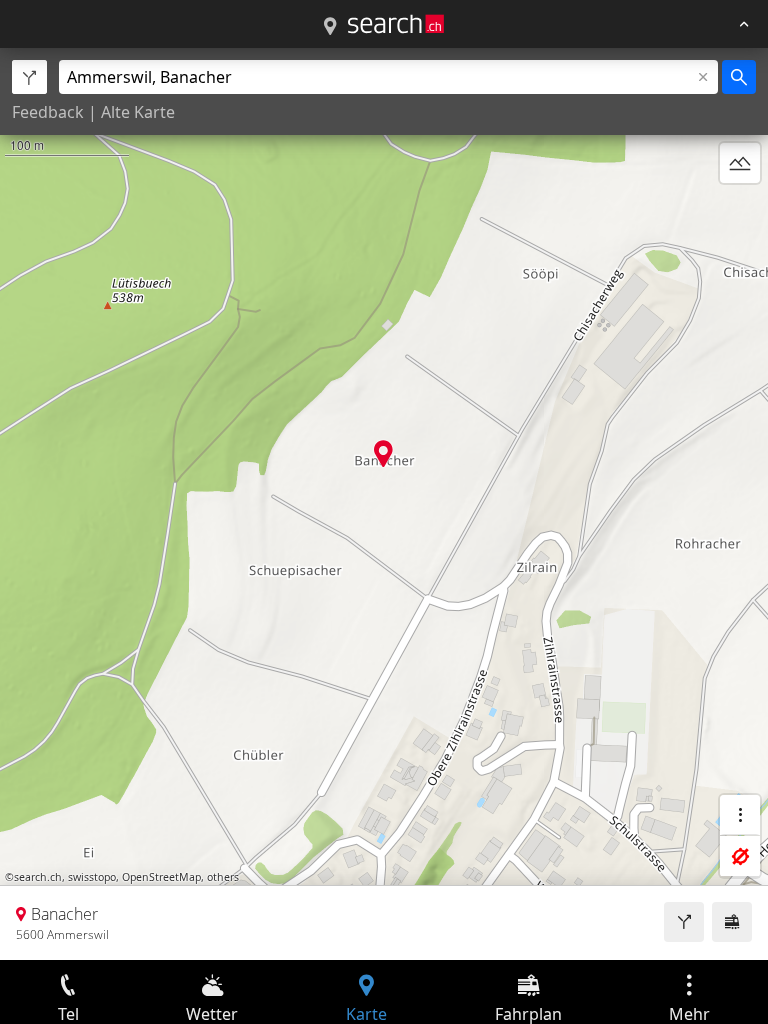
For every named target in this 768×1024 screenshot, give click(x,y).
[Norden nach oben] (740, 211)
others (223, 877)
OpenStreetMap (161, 877)
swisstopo (92, 877)
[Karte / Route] (330, 27)
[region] (384, 504)
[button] (383, 453)
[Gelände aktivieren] (740, 163)
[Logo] (396, 24)
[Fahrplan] (732, 922)
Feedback (48, 112)
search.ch (38, 877)
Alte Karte (138, 112)
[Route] (684, 922)
